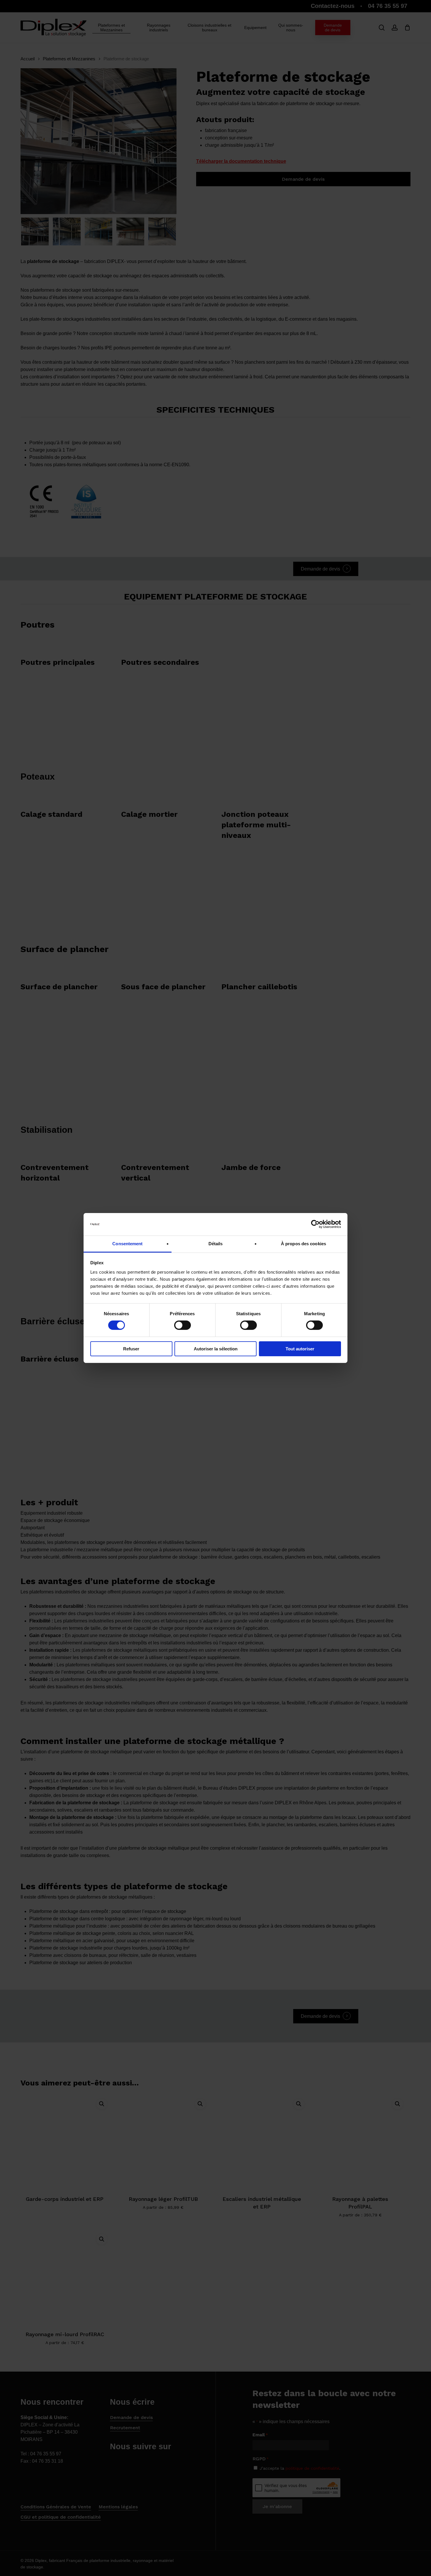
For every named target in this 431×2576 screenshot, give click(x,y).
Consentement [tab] (127, 1244)
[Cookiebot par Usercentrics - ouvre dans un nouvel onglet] (315, 1224)
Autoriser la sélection (216, 1349)
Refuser (131, 1349)
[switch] (183, 1325)
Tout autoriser (300, 1349)
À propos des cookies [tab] (303, 1244)
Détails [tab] (216, 1244)
